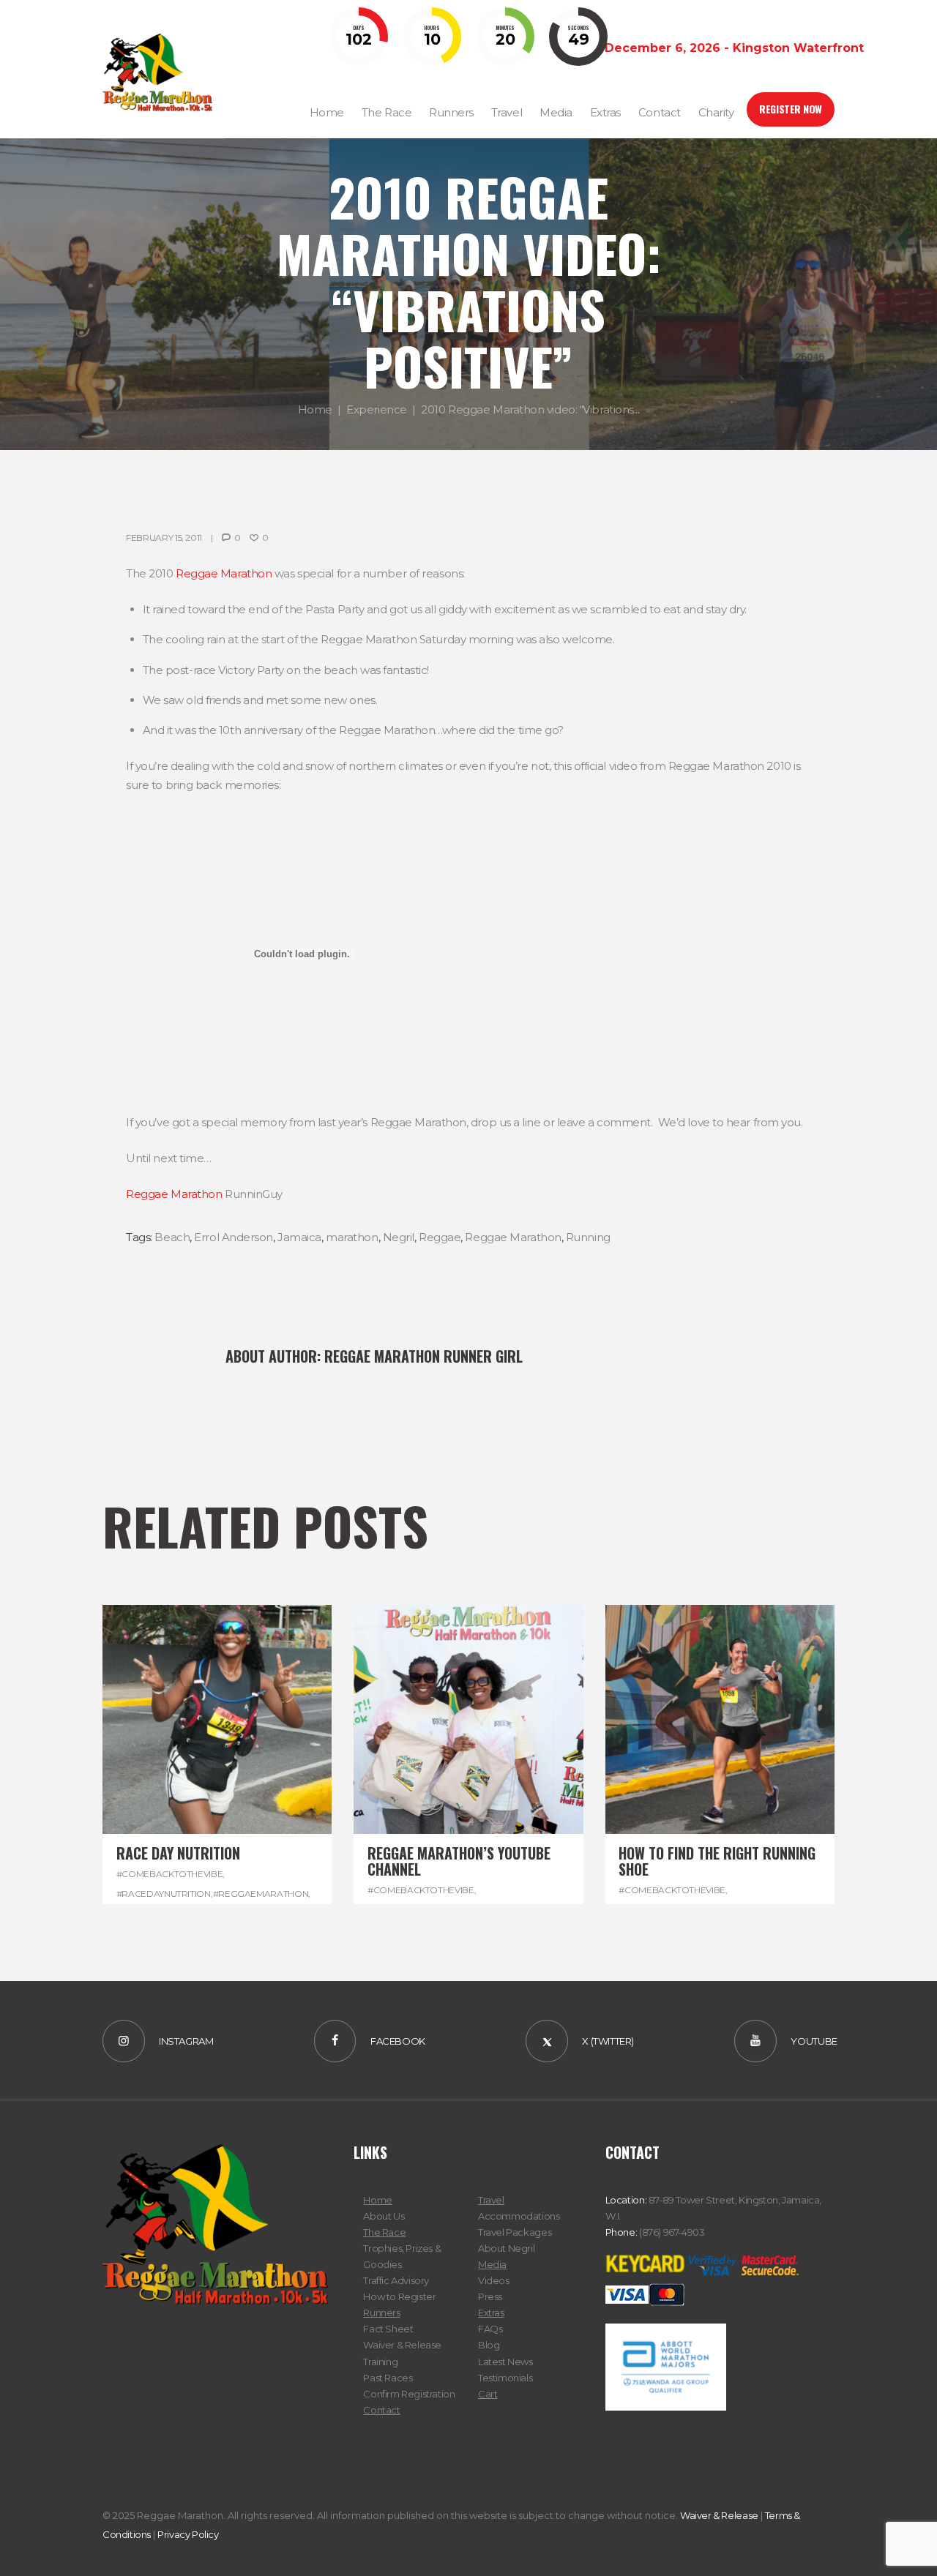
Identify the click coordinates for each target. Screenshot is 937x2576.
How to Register (399, 2296)
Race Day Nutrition (178, 1853)
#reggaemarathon (261, 1894)
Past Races (388, 2378)
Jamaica (299, 1237)
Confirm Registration (409, 2394)
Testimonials (505, 2378)
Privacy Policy (188, 2534)
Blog (489, 2345)
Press (490, 2296)
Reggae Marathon (224, 573)
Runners (381, 2313)
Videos (494, 2280)
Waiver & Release (402, 2345)
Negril (399, 1237)
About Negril (506, 2248)
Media (492, 2264)
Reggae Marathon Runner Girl (423, 1356)
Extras (491, 2313)
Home (315, 410)
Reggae (440, 1237)
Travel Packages (515, 2232)
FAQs (490, 2329)
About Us (384, 2216)
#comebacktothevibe (170, 1874)
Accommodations (519, 2216)
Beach (172, 1237)
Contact (381, 2410)
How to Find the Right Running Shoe (717, 1861)
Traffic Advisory (396, 2280)
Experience (377, 410)
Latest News (505, 2362)
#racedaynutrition (164, 1894)
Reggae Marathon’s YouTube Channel (459, 1861)
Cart (488, 2394)
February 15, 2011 (164, 538)
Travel (491, 2200)
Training (380, 2362)
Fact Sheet (388, 2329)
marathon (352, 1237)
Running (588, 1237)
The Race (384, 2232)
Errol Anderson (234, 1237)
